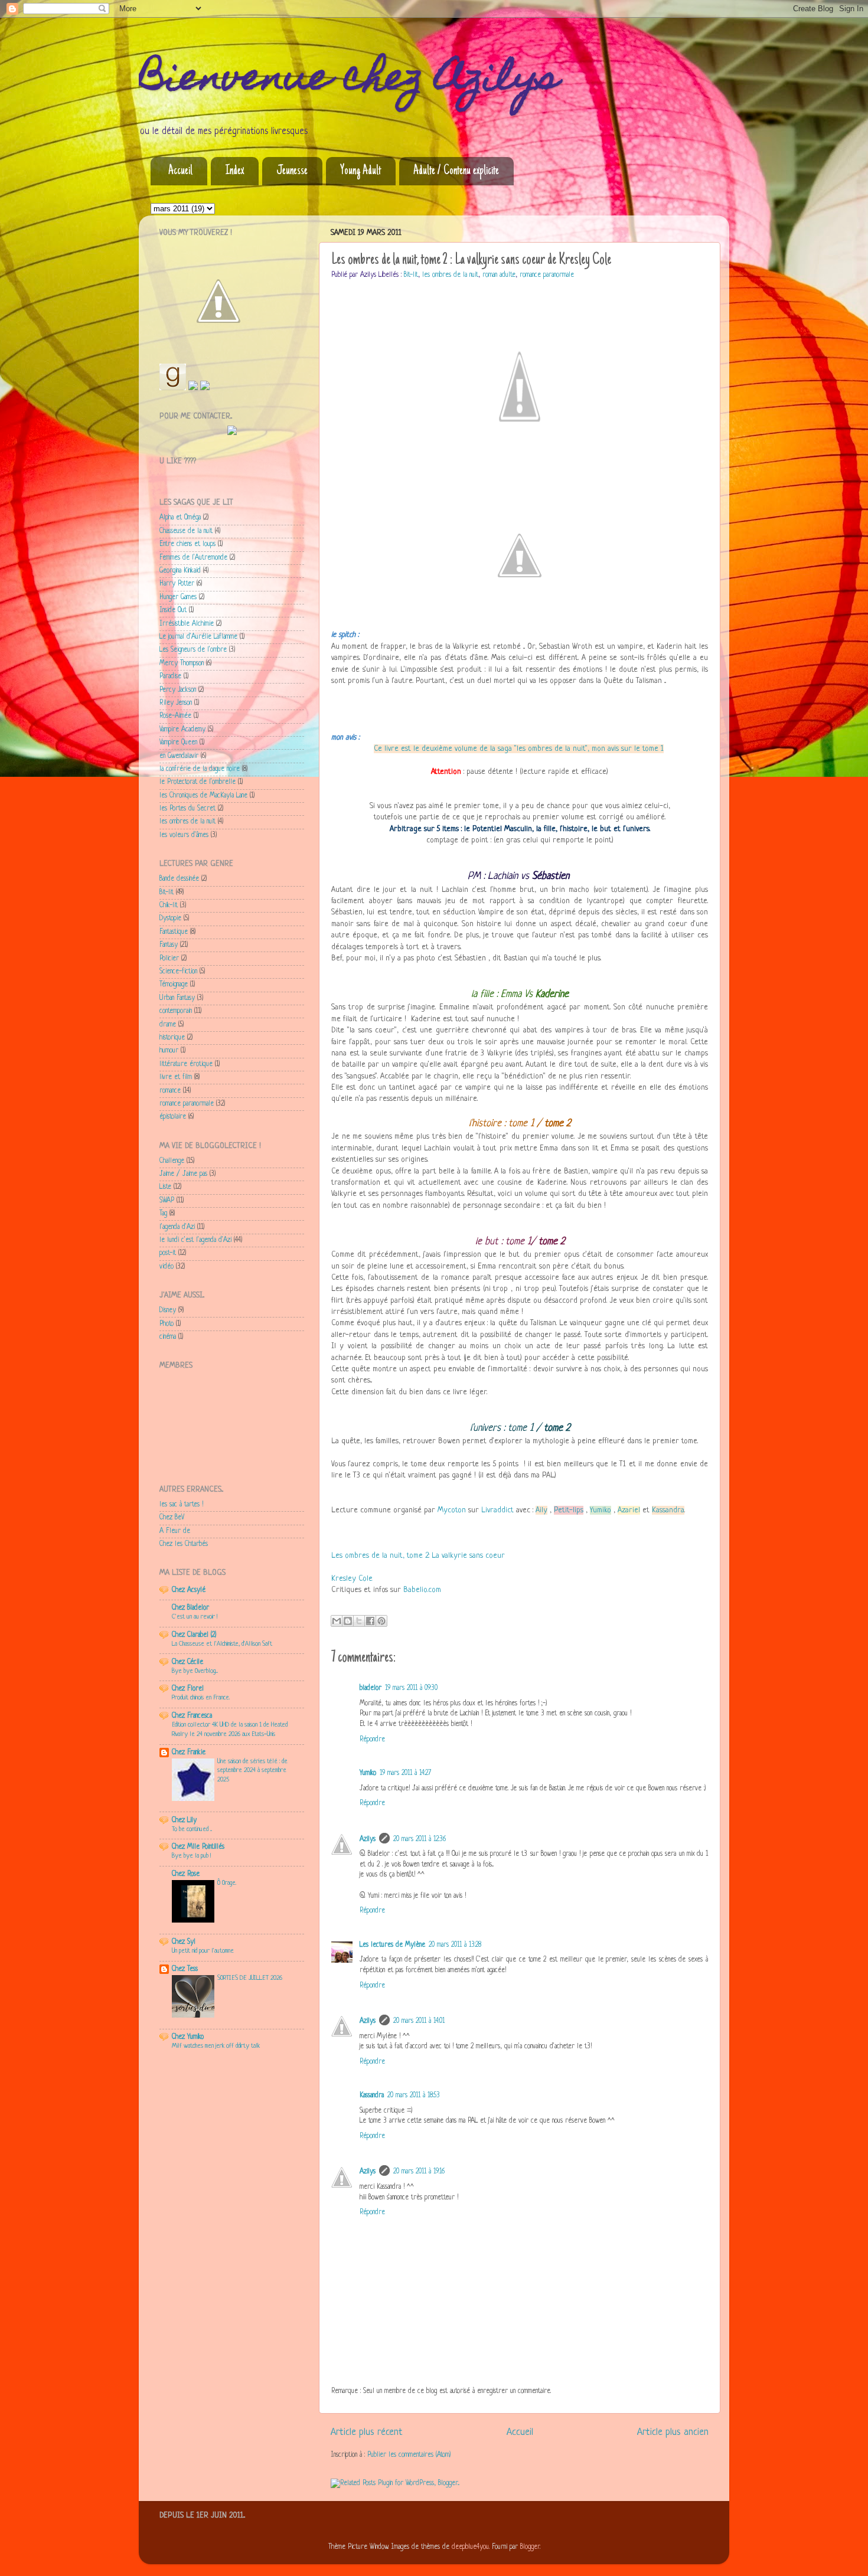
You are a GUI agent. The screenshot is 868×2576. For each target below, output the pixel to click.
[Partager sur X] (359, 1621)
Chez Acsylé (189, 1590)
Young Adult (360, 171)
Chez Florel (188, 1689)
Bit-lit (411, 275)
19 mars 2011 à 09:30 (411, 1688)
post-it (168, 1253)
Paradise (170, 676)
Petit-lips (569, 1510)
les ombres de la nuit (450, 275)
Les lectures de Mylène (392, 1945)
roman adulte (499, 275)
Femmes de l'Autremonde (193, 558)
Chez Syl (184, 1942)
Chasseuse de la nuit (186, 531)
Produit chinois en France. (201, 1698)
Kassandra (668, 1510)
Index (234, 171)
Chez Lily (184, 1820)
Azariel (629, 1510)
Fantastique (174, 932)
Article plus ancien (673, 2432)
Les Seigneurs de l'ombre (193, 650)
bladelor (371, 1688)
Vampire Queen (178, 743)
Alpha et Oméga (180, 518)
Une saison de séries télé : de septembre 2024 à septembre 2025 (252, 1771)
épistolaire (173, 1117)
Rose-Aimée (175, 716)
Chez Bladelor (190, 1608)
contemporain (176, 1011)
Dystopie (170, 918)
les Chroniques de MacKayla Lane (203, 796)
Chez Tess (185, 1969)
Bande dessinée (179, 879)
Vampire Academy (182, 730)
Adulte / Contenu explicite (456, 171)
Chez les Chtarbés (184, 1544)
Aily (541, 1510)
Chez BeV (172, 1518)
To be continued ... (192, 1829)
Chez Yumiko (188, 2037)
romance (170, 1091)
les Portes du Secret (187, 809)
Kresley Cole (352, 1579)
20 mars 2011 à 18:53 (414, 2096)
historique (172, 1038)
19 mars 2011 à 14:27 (405, 1773)
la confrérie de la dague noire (200, 769)
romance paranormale (547, 275)
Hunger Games (178, 597)
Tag (163, 1214)
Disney (168, 1310)
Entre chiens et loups (187, 544)
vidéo (167, 1267)
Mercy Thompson (182, 663)
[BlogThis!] (348, 1621)
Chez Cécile (187, 1662)
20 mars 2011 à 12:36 (420, 1839)
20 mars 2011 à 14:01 (419, 2021)
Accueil (180, 171)
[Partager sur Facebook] (370, 1621)
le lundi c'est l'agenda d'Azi (195, 1240)
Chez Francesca (192, 1716)
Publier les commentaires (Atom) (409, 2455)
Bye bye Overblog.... (195, 1671)
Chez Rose (186, 1874)
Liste (165, 1187)
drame (168, 1025)
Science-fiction (178, 972)
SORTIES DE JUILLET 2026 (250, 1978)
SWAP (167, 1201)
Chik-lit (169, 905)
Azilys (368, 1839)
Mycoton (452, 1510)
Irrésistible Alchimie (187, 624)
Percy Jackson (178, 690)
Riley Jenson (176, 703)
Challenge (172, 1161)
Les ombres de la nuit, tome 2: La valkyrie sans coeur (418, 1556)
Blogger (530, 2547)
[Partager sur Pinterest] (381, 1621)
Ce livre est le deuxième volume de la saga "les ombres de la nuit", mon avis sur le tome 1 (519, 749)
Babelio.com (422, 1590)
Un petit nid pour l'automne (203, 1951)
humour (169, 1051)
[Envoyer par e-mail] (337, 1621)
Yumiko (601, 1510)
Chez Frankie (189, 1753)
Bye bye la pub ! (191, 1856)
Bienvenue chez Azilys (349, 81)
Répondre (372, 1740)
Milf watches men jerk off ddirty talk (216, 2046)
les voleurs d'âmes (184, 835)
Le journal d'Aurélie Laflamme (198, 637)
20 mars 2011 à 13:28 (455, 1945)
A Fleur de (175, 1531)
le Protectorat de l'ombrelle (198, 782)
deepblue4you (470, 2547)
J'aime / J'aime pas (183, 1174)
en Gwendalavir (179, 756)
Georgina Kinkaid (180, 571)
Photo (167, 1324)
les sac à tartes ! (181, 1505)
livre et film (176, 1077)
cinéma (168, 1337)
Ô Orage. (227, 1883)
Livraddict (497, 1510)
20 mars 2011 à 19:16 (419, 2172)
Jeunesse (292, 171)
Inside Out (173, 610)
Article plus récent (367, 2432)
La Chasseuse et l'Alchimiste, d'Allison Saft (222, 1644)
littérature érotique (186, 1064)
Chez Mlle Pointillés (198, 1847)
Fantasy (169, 945)
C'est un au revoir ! (195, 1617)
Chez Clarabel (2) (194, 1635)
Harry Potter (177, 584)
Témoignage (174, 985)
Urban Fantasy (177, 998)
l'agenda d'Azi (177, 1227)
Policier (169, 959)
